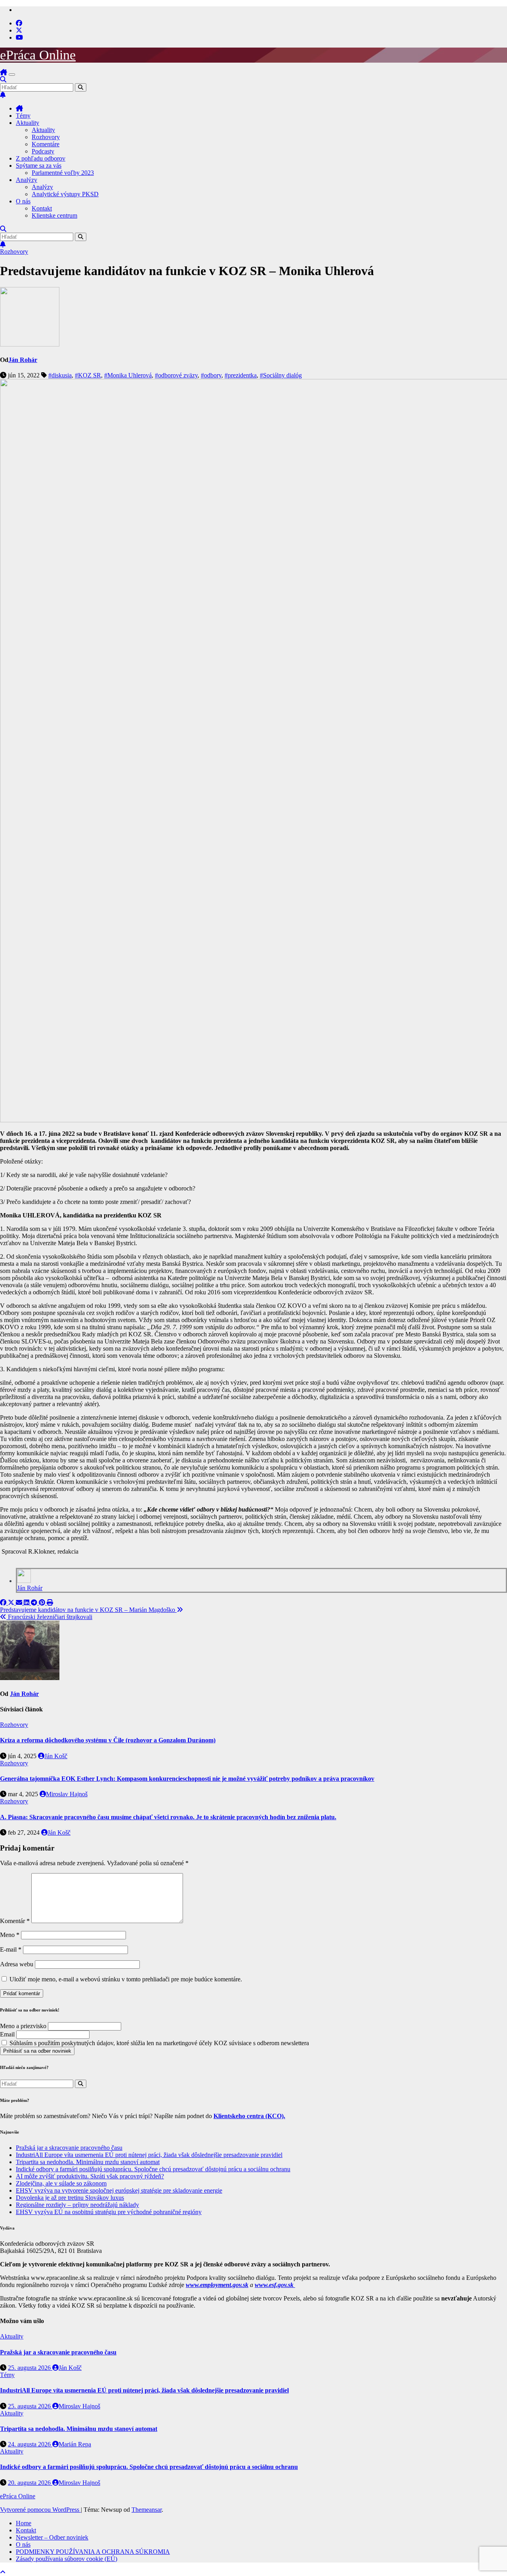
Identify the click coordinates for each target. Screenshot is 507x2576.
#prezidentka (241, 375)
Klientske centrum (54, 215)
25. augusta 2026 (30, 2368)
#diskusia (60, 375)
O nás (23, 201)
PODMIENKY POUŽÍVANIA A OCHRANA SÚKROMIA (93, 2552)
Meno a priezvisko (23, 2026)
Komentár (15, 1921)
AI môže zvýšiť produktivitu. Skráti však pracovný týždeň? (90, 2176)
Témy (23, 116)
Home (24, 2523)
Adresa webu (17, 1964)
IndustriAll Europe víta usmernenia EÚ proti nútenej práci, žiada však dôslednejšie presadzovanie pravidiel (149, 2155)
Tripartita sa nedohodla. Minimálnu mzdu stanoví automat (88, 2162)
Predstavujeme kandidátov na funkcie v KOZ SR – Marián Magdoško (88, 1610)
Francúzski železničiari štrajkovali (49, 1617)
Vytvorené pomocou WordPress (40, 2510)
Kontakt (42, 208)
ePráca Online (38, 55)
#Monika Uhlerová (128, 375)
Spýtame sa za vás (39, 166)
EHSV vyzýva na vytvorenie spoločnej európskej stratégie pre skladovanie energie (119, 2190)
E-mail (11, 1949)
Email (7, 2034)
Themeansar (147, 2510)
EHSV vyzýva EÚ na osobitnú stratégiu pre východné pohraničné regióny (109, 2212)
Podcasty (43, 151)
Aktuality (28, 123)
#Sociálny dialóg (281, 375)
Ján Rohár (23, 360)
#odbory (211, 375)
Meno (10, 1935)
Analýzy (27, 180)
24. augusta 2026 (30, 2444)
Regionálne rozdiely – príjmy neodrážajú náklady (77, 2205)
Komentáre (46, 144)
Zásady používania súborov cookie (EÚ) (67, 2559)
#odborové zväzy (176, 375)
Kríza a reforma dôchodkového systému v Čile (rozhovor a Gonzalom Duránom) (108, 1740)
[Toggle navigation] (12, 75)
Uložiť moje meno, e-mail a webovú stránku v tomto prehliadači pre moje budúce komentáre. (126, 1979)
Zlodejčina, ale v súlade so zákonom (61, 2183)
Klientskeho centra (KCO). (249, 2116)
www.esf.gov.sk (275, 2285)
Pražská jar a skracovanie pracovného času (69, 2148)
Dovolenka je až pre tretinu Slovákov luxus (70, 2198)
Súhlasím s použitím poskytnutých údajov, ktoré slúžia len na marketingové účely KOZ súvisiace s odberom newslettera (158, 2043)
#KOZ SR (88, 375)
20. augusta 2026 (30, 2483)
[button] (3, 79)
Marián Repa (75, 2444)
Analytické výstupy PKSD (65, 194)
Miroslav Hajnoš (67, 1794)
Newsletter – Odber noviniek (52, 2537)
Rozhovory (46, 137)
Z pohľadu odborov (41, 158)
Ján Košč (56, 1756)
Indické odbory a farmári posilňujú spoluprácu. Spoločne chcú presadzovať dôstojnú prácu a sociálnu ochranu (153, 2169)
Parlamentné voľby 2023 (63, 173)
